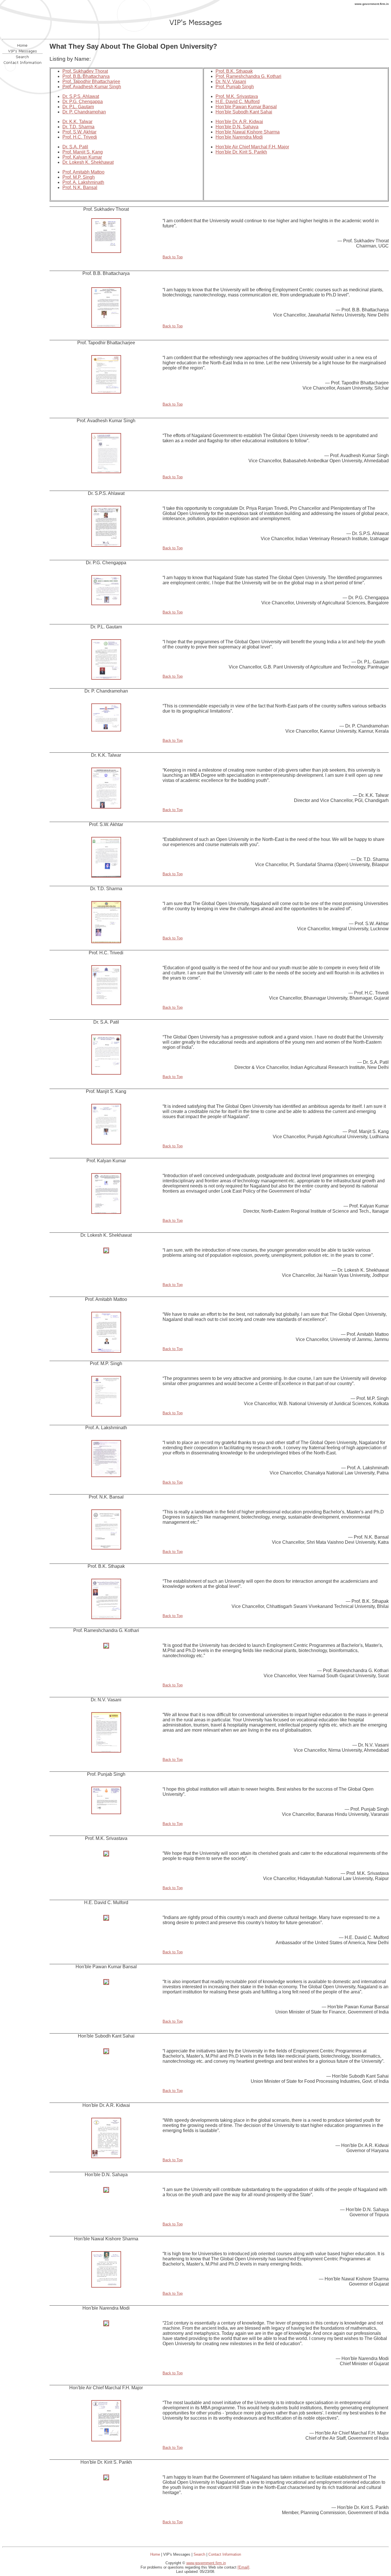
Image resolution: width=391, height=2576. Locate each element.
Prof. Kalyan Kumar (82, 157)
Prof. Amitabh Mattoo (83, 172)
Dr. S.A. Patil (75, 147)
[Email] (243, 2567)
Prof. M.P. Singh (79, 177)
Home (155, 2554)
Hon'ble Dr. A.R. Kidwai (239, 122)
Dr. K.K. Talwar (77, 122)
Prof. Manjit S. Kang (83, 152)
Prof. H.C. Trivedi (80, 137)
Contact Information (225, 2554)
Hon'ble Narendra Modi (239, 137)
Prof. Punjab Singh (235, 87)
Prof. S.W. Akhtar (79, 132)
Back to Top (173, 257)
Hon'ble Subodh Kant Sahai (244, 112)
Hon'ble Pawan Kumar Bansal (246, 107)
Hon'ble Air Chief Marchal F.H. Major (252, 147)
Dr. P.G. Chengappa (83, 102)
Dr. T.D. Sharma (78, 127)
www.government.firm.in (206, 2563)
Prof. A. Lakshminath (83, 182)
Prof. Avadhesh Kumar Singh (92, 87)
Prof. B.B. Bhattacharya (86, 76)
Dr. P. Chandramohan (84, 112)
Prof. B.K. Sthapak (234, 71)
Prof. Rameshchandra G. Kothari (248, 76)
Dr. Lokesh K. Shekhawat (88, 162)
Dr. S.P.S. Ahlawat (81, 96)
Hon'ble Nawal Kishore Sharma (248, 132)
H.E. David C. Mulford (238, 102)
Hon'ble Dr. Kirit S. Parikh (241, 152)
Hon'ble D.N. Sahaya (237, 127)
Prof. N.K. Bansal (80, 187)
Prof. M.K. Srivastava (237, 96)
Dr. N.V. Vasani (231, 81)
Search (199, 2554)
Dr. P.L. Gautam (78, 107)
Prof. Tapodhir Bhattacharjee (91, 81)
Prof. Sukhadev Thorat (85, 71)
